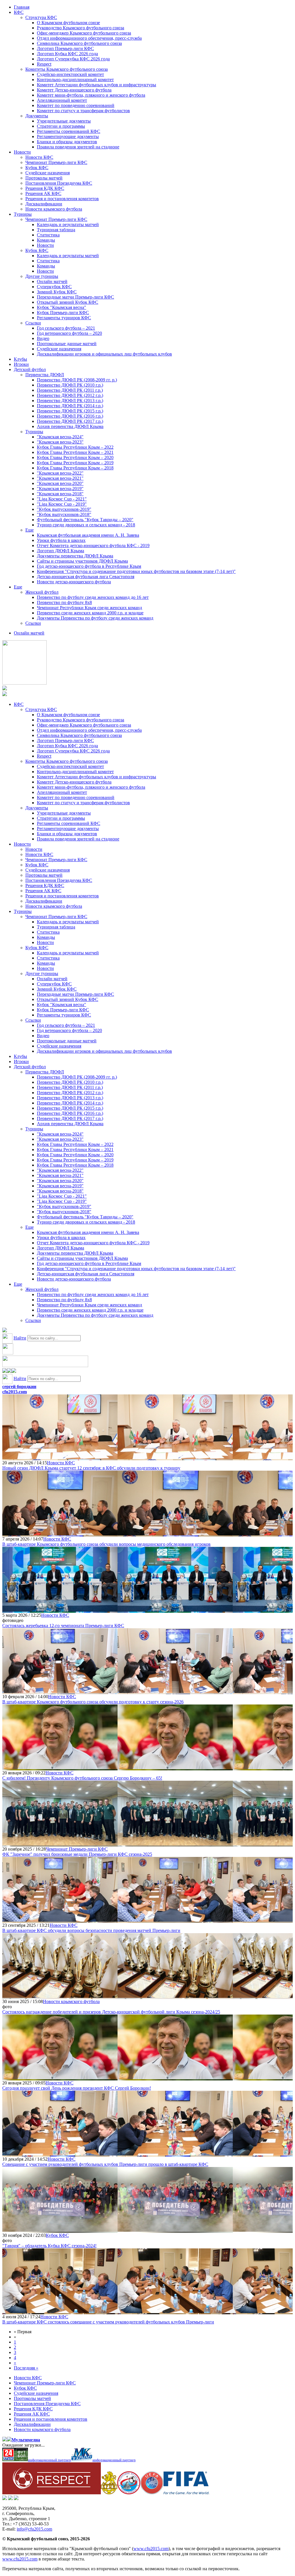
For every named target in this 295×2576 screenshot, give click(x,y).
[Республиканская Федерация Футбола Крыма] (109, 2493)
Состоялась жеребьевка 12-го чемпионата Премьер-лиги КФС (63, 1626)
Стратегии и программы (61, 126)
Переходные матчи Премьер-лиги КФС (75, 297)
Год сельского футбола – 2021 (66, 328)
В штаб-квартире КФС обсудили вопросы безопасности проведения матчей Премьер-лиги (91, 1930)
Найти (20, 1338)
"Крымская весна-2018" (60, 494)
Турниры (23, 214)
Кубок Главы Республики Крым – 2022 (75, 447)
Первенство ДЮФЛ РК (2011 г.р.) (70, 390)
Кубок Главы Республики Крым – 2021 (75, 452)
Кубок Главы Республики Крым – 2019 (75, 463)
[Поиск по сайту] (5, 1331)
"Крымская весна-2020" (60, 483)
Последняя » (26, 2368)
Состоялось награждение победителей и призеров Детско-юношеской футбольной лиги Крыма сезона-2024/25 (111, 2012)
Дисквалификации (44, 204)
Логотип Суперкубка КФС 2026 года (73, 59)
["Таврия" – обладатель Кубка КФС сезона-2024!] (60, 2230)
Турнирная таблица (56, 230)
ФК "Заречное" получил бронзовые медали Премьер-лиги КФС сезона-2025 (77, 1854)
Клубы (20, 359)
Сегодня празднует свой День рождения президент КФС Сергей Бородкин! (77, 2088)
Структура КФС (41, 17)
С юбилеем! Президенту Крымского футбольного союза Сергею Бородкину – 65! (82, 1778)
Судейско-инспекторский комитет (70, 74)
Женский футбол (42, 592)
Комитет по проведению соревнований (76, 105)
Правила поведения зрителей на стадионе (78, 147)
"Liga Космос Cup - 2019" (62, 504)
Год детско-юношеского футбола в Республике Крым (89, 566)
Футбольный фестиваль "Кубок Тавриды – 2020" (85, 520)
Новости (22, 152)
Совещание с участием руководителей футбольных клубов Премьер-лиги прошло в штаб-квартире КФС (105, 2164)
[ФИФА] (186, 2493)
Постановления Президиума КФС (59, 183)
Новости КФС (39, 157)
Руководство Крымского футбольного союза (81, 28)
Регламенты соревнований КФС (69, 131)
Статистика (48, 235)
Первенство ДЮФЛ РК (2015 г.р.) (70, 411)
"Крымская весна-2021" (60, 478)
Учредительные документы (64, 121)
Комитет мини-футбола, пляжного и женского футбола (91, 95)
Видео (43, 338)
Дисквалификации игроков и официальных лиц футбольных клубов (104, 354)
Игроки (21, 364)
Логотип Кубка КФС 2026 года (67, 54)
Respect (44, 64)
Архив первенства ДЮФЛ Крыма (70, 426)
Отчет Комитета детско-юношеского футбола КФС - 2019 (93, 545)
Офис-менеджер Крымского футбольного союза (84, 33)
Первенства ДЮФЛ (45, 375)
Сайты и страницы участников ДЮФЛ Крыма (82, 561)
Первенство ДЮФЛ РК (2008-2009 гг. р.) (77, 380)
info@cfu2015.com (34, 2529)
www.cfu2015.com (151, 2549)
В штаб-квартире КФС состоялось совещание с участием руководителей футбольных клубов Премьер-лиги (108, 2322)
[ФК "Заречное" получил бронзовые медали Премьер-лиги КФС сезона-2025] (60, 1844)
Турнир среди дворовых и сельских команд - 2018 (86, 525)
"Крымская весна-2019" (60, 489)
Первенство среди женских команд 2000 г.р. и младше (90, 613)
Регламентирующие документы (68, 136)
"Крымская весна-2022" (60, 473)
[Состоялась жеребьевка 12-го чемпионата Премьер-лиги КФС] (60, 1610)
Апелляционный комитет (62, 100)
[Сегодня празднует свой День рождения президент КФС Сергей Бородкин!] (60, 2078)
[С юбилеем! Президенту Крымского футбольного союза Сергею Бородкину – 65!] (60, 1768)
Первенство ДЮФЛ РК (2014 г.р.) (70, 406)
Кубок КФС (37, 168)
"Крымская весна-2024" (60, 437)
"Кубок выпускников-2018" (64, 514)
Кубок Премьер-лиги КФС (63, 313)
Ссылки (33, 323)
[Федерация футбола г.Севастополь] (129, 2493)
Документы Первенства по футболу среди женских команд (95, 618)
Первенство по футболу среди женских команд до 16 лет (93, 597)
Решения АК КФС (43, 193)
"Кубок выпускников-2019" (64, 509)
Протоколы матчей (44, 178)
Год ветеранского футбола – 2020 (69, 333)
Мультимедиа (26, 2440)
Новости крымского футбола (54, 209)
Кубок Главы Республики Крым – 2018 (75, 468)
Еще (30, 530)
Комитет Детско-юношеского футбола (74, 90)
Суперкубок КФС (54, 287)
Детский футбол (30, 369)
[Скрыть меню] (5, 1371)
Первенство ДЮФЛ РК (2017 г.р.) (70, 421)
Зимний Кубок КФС (57, 292)
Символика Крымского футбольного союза (79, 43)
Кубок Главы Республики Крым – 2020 (75, 457)
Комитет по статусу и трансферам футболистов (83, 111)
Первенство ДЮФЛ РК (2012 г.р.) (70, 395)
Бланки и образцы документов (67, 142)
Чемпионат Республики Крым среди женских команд (89, 608)
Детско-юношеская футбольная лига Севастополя (86, 577)
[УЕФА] (152, 2493)
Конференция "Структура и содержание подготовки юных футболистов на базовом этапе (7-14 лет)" (136, 571)
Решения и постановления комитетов (62, 199)
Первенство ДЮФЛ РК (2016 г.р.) (70, 416)
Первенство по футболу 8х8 (64, 602)
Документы (37, 116)
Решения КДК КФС (45, 188)
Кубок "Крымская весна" (62, 307)
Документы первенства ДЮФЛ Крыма (75, 556)
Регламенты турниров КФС (64, 318)
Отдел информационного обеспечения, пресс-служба (89, 38)
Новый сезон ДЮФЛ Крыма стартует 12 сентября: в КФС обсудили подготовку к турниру (91, 1468)
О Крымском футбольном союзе (68, 23)
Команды (46, 240)
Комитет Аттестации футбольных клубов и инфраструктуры (97, 85)
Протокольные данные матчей (67, 344)
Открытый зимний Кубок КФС (68, 302)
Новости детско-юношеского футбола (74, 582)
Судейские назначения (48, 173)
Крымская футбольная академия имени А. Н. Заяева (88, 535)
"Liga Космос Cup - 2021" (62, 499)
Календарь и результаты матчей (68, 224)
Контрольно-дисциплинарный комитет (75, 80)
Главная (22, 7)
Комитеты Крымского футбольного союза (67, 69)
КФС (19, 12)
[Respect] (52, 2493)
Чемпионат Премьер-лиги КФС (56, 162)
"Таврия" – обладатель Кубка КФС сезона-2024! (49, 2246)
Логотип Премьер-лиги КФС (65, 48)
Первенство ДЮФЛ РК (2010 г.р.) (70, 385)
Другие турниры (42, 276)
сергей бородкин (19, 1387)
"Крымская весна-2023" (60, 442)
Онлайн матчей (52, 281)
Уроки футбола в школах (61, 540)
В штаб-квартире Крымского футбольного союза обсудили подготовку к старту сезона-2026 (93, 1702)
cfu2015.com (15, 1392)
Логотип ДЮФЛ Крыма (60, 551)
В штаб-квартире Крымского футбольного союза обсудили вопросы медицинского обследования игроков (106, 1544)
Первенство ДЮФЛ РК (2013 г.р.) (70, 401)
